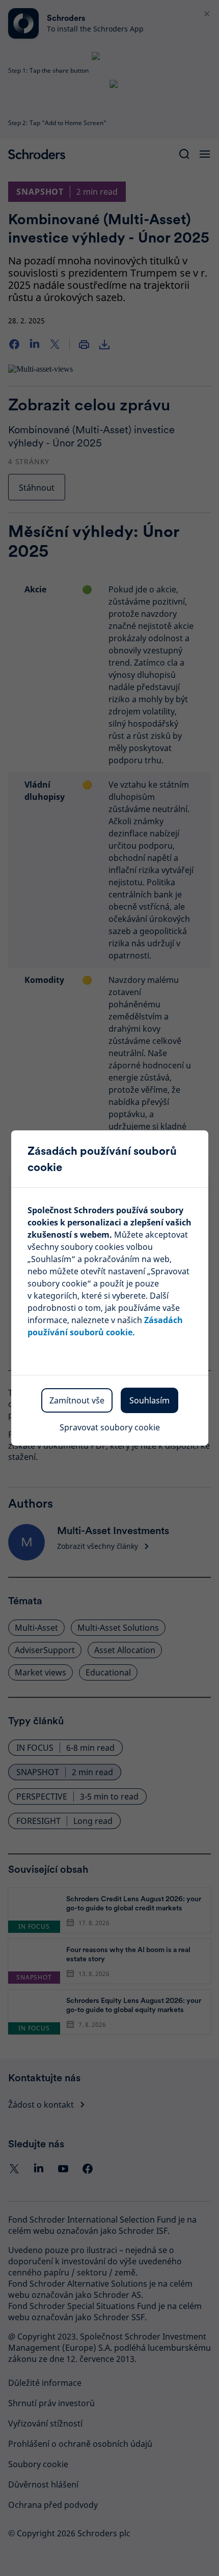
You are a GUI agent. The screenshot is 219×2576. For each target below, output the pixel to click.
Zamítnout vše (77, 1400)
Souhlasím (149, 1400)
